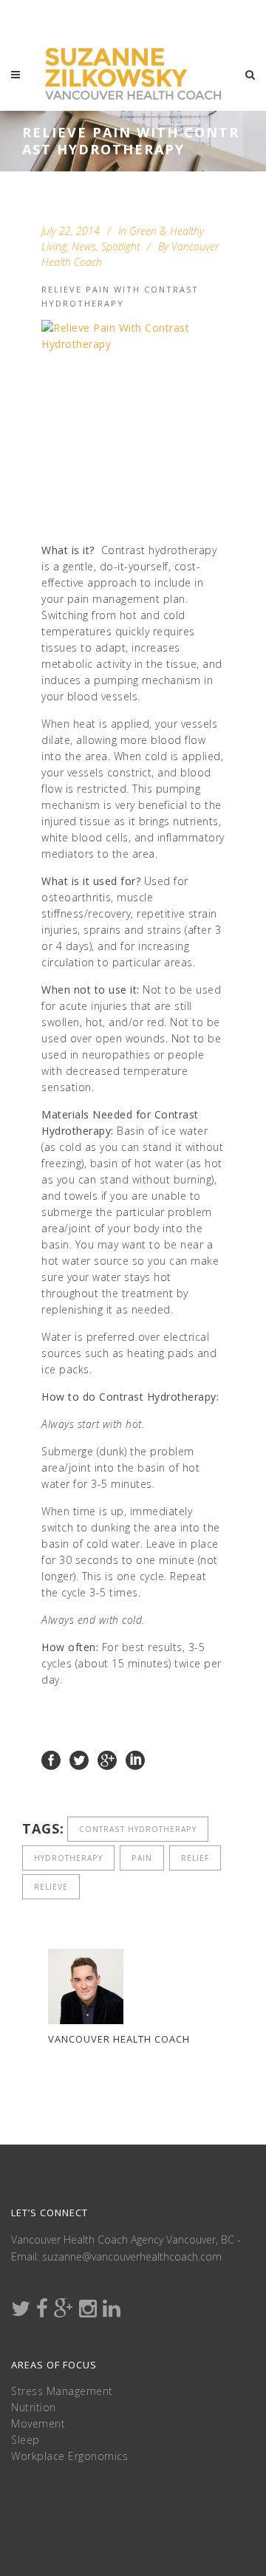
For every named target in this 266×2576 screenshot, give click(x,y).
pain (142, 1858)
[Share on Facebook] (51, 1759)
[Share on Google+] (107, 1759)
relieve (51, 1887)
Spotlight (120, 246)
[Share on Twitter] (79, 1759)
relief (195, 1858)
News (84, 246)
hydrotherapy (68, 1858)
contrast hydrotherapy (138, 1829)
